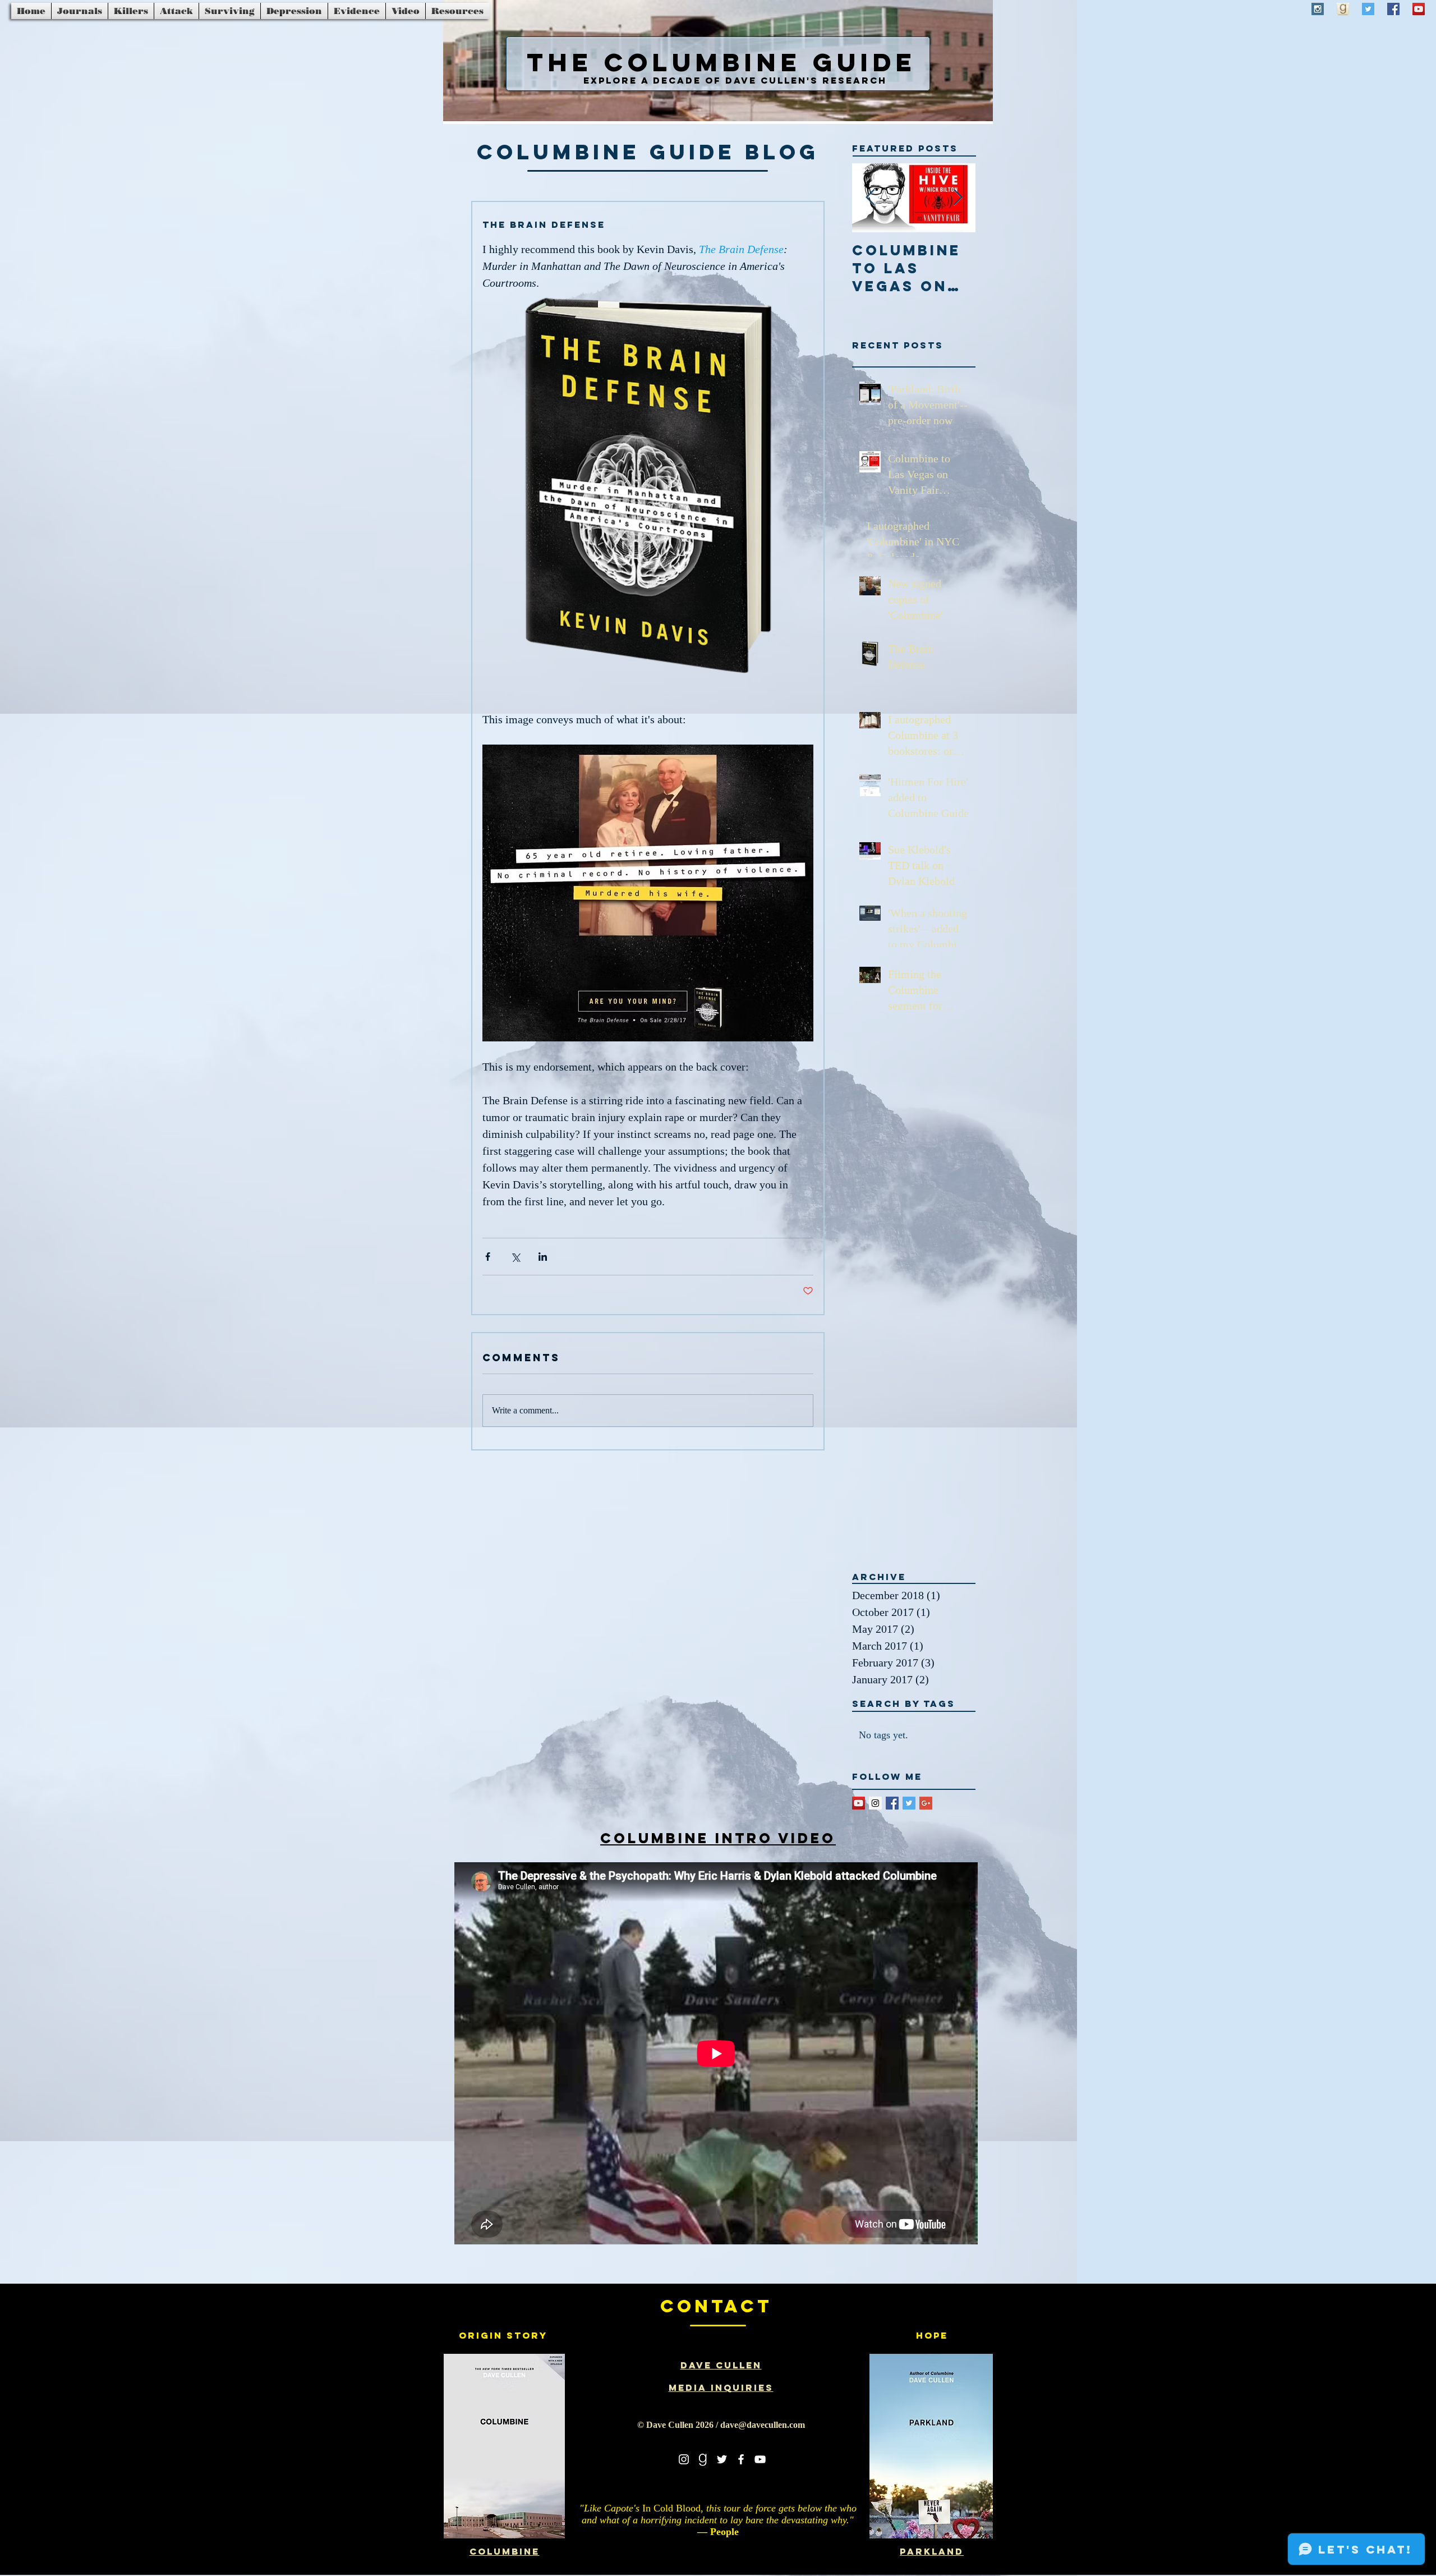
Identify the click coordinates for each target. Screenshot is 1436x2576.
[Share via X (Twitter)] (515, 1257)
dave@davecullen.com (763, 2425)
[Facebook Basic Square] (892, 1803)
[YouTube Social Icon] (1419, 9)
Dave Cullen (721, 2365)
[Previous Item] (870, 198)
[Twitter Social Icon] (1368, 9)
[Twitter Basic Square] (909, 1803)
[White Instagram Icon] (684, 2459)
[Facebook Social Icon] (1393, 9)
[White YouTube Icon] (760, 2459)
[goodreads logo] (703, 2459)
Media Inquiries (721, 2387)
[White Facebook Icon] (741, 2459)
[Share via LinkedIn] (543, 1257)
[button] (80, 11)
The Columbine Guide (722, 62)
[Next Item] (958, 198)
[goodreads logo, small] (1343, 9)
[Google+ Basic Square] (926, 1803)
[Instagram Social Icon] (1318, 9)
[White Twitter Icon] (722, 2459)
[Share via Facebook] (488, 1257)
